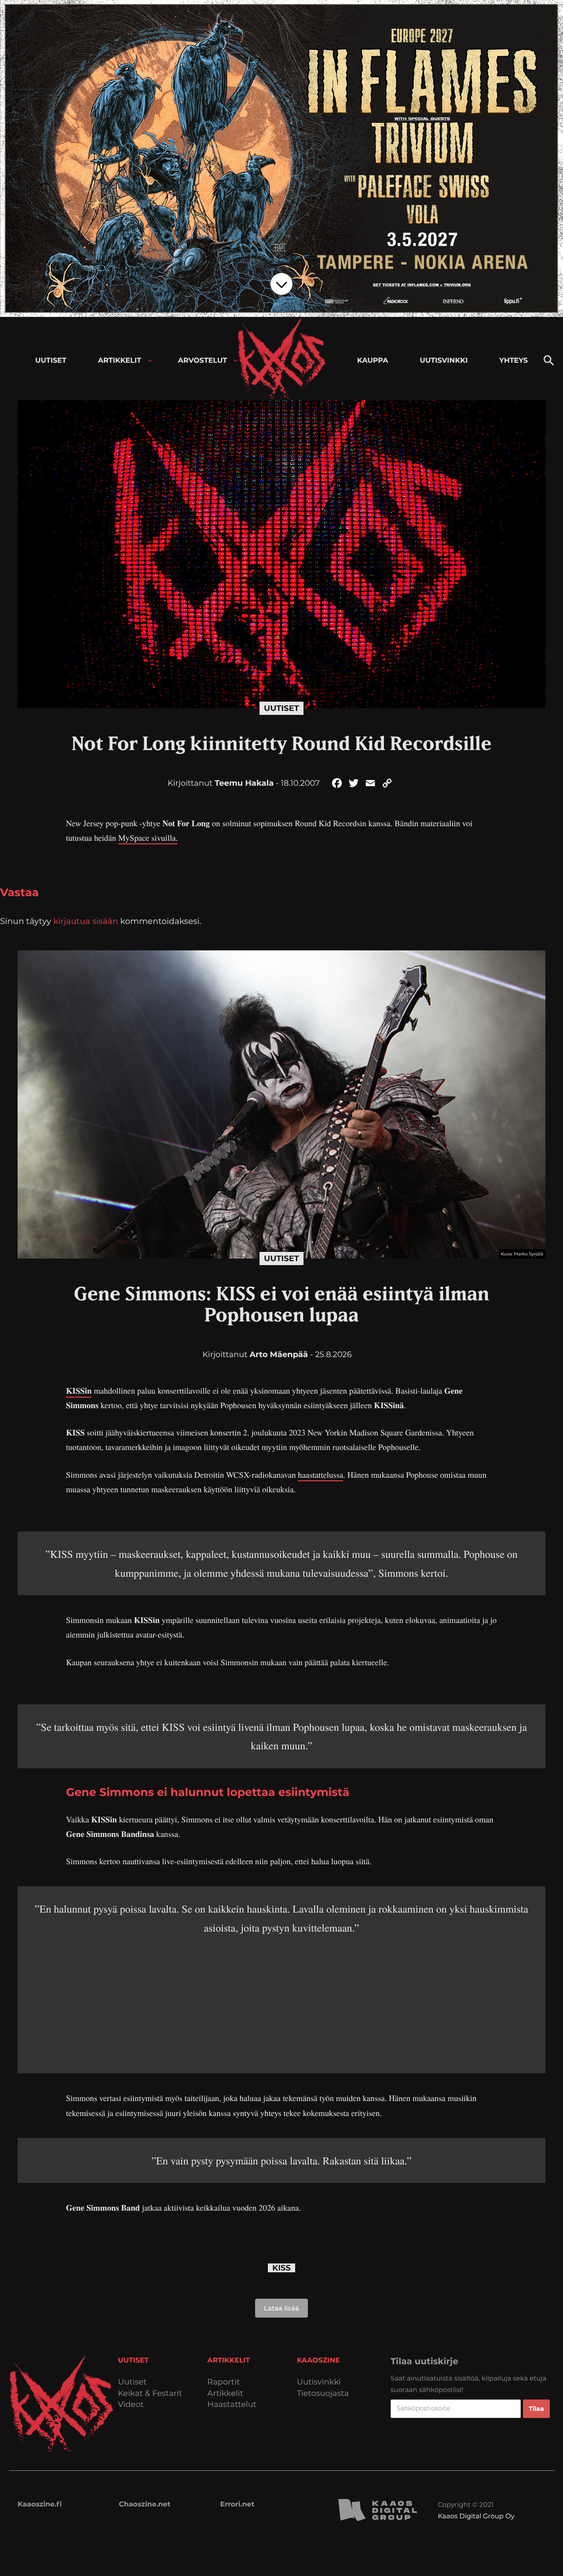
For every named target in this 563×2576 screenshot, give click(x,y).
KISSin (79, 1391)
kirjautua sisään (86, 921)
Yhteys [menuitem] (514, 361)
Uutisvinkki (319, 2382)
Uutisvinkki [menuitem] (444, 361)
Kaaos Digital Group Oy (476, 2516)
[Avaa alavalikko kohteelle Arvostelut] (236, 361)
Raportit (223, 2382)
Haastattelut (232, 2405)
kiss (281, 2268)
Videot (131, 2405)
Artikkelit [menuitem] (120, 361)
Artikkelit (225, 2394)
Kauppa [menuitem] (373, 361)
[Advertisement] (281, 1998)
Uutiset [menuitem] (51, 361)
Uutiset (281, 708)
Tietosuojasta (323, 2394)
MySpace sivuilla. (148, 838)
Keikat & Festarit (150, 2394)
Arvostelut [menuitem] (203, 361)
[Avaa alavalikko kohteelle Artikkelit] (150, 361)
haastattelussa (320, 1475)
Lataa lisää (281, 2308)
